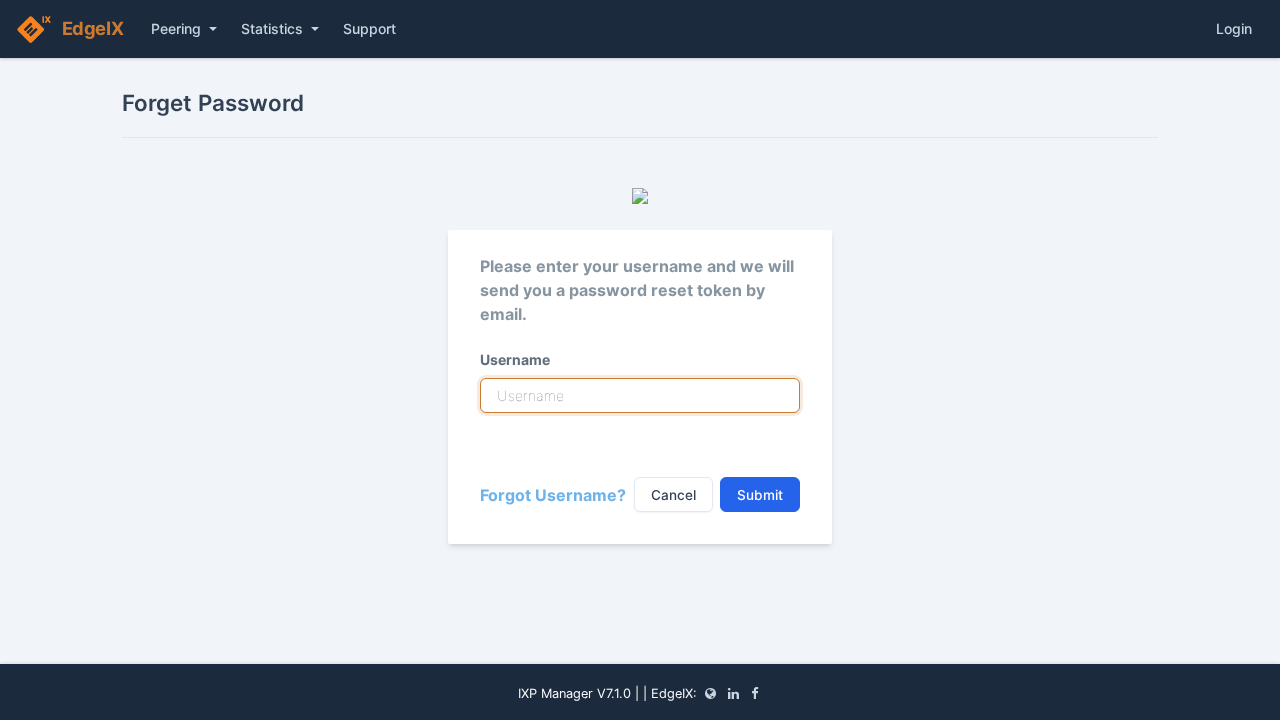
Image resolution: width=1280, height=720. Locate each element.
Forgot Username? (553, 495)
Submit (760, 495)
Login (1234, 28)
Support (369, 28)
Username (515, 359)
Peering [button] (178, 28)
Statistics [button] (274, 28)
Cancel (673, 495)
